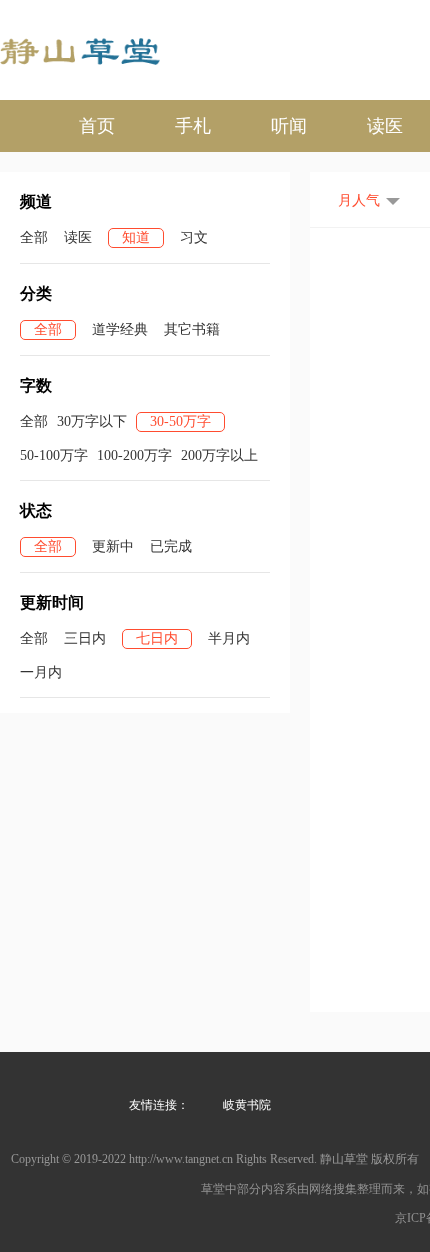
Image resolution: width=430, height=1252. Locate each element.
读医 (385, 126)
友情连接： (159, 1105)
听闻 (289, 126)
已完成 (171, 546)
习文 (194, 237)
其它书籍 (192, 329)
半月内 (229, 638)
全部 (34, 237)
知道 (136, 237)
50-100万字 (54, 455)
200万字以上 (219, 455)
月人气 (359, 200)
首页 (97, 126)
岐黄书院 (247, 1105)
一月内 (41, 672)
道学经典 (120, 329)
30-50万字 (180, 421)
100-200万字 (134, 455)
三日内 (85, 638)
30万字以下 (92, 421)
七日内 (157, 638)
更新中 (113, 546)
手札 (193, 126)
